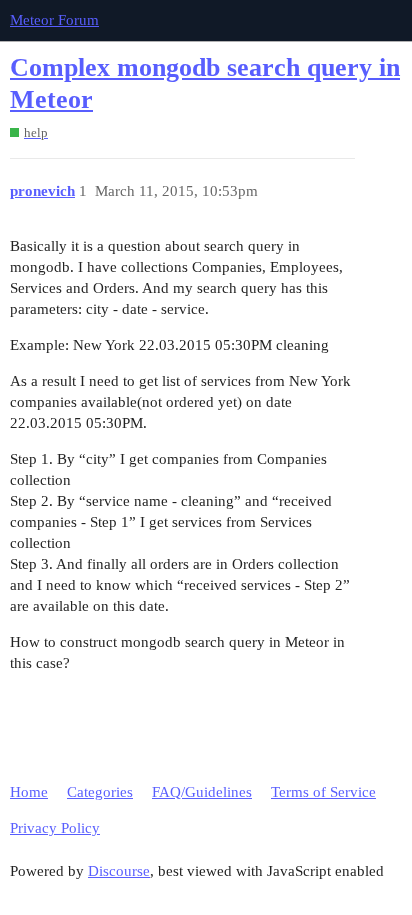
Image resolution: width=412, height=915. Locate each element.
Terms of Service (323, 792)
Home (29, 792)
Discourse (119, 871)
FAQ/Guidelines (202, 792)
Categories (100, 792)
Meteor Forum (54, 20)
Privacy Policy (55, 828)
